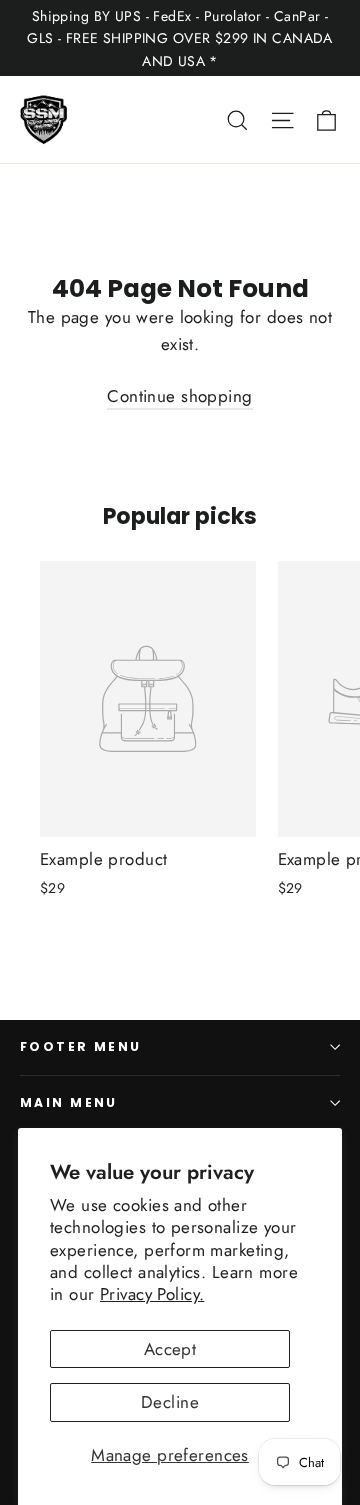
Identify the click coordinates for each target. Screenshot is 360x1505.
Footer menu (81, 1046)
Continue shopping (179, 396)
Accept (170, 1349)
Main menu (69, 1102)
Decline (170, 1402)
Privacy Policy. (152, 1294)
